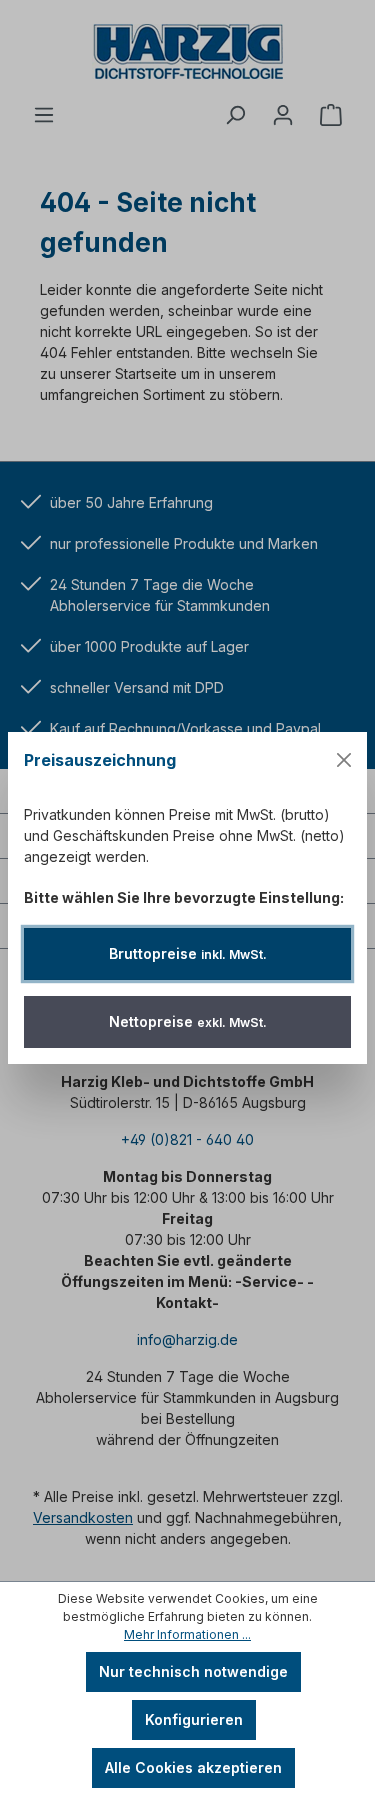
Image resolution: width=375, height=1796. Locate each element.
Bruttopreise (188, 953)
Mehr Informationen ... (187, 1634)
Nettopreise (188, 1021)
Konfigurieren (194, 1719)
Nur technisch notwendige (193, 1671)
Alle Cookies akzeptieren (193, 1767)
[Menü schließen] (344, 760)
